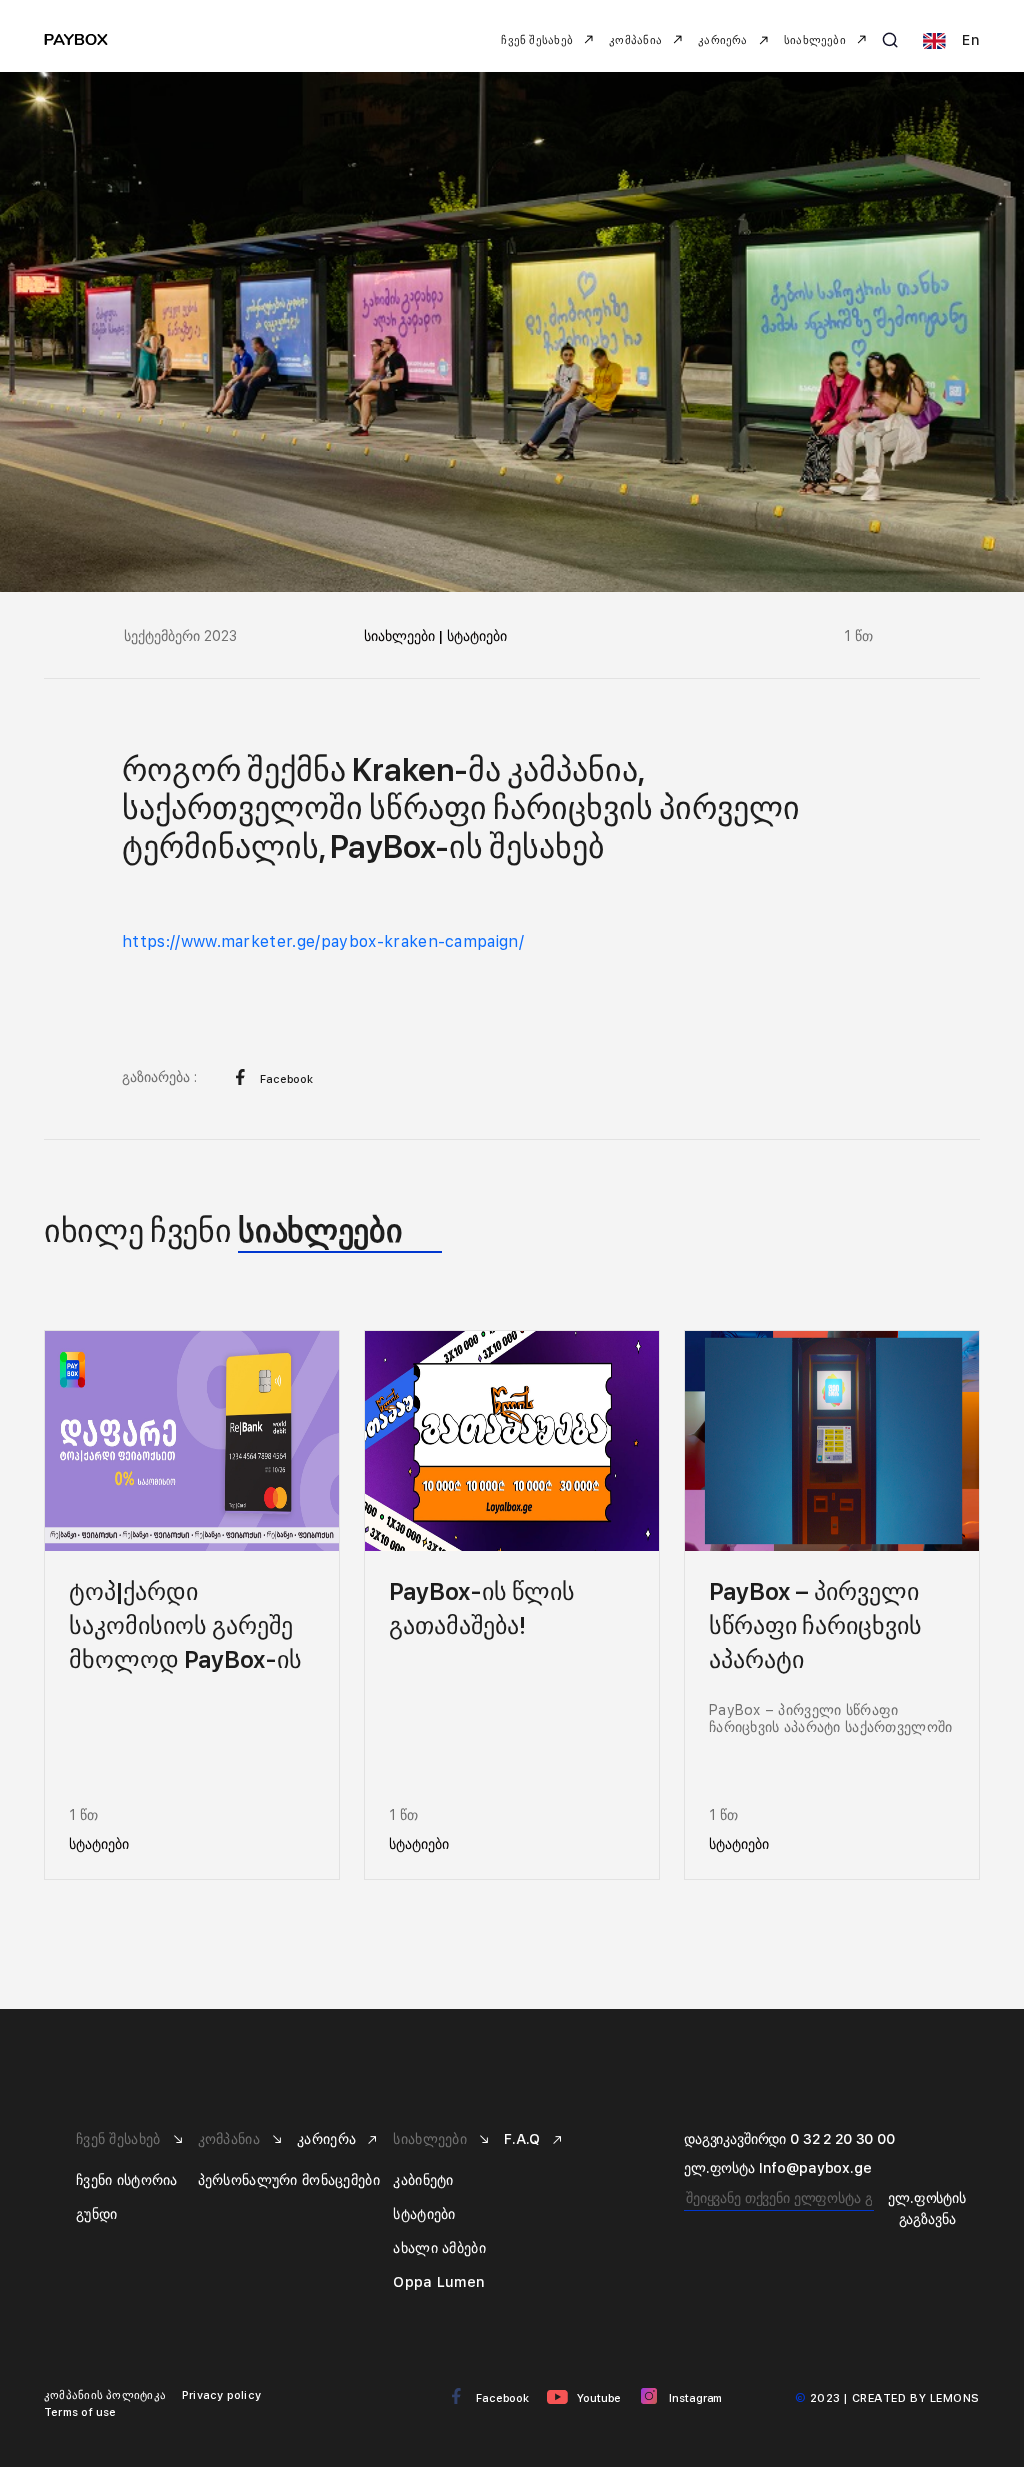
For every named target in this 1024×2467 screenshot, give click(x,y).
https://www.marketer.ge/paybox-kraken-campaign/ (323, 941)
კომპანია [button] (637, 40)
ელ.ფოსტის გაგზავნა (927, 2208)
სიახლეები (432, 2139)
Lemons (955, 2398)
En (969, 40)
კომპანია (231, 2139)
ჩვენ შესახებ (120, 2139)
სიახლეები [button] (816, 40)
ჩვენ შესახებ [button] (538, 40)
